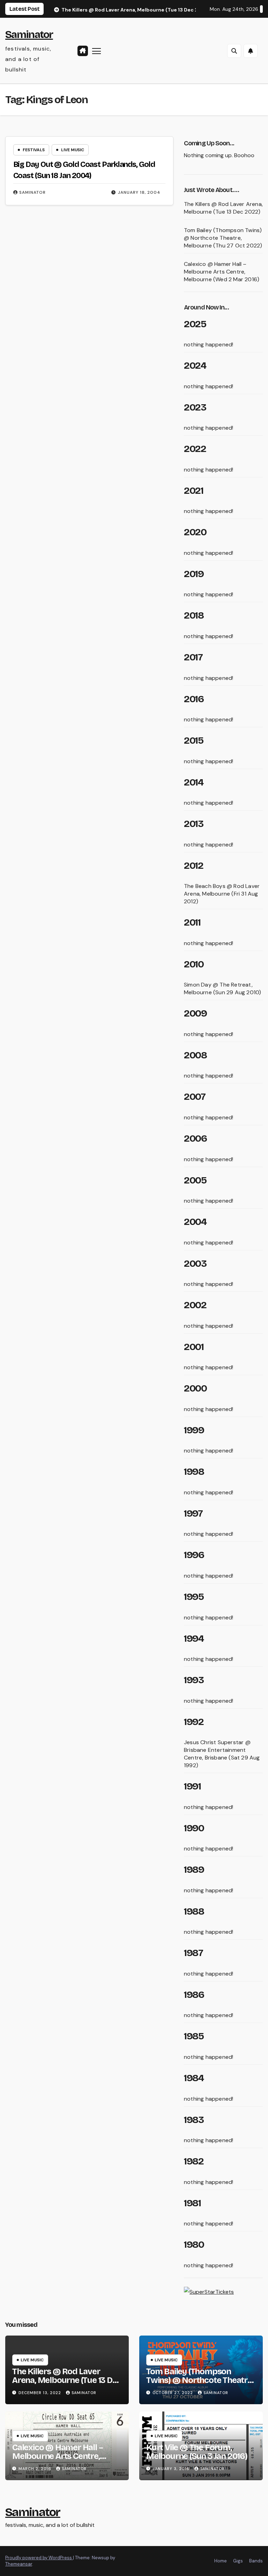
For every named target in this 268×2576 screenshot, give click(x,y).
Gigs (238, 2561)
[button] (234, 51)
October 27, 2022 (173, 2393)
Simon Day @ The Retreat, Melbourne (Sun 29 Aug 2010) (222, 988)
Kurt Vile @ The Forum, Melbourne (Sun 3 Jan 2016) (197, 2452)
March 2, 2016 (36, 2469)
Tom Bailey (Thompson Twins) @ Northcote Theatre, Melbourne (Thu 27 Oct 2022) (223, 238)
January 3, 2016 (172, 2469)
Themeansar (19, 2564)
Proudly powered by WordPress (39, 2558)
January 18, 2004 (139, 192)
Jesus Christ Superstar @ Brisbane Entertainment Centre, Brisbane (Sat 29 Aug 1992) (222, 1754)
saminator (32, 192)
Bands (256, 2561)
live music (73, 150)
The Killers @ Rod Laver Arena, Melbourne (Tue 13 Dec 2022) (223, 208)
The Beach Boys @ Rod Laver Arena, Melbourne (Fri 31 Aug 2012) (222, 894)
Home (221, 2561)
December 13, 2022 (40, 2393)
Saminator (29, 34)
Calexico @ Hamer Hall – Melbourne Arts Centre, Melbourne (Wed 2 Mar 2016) (222, 272)
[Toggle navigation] (96, 51)
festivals (34, 150)
